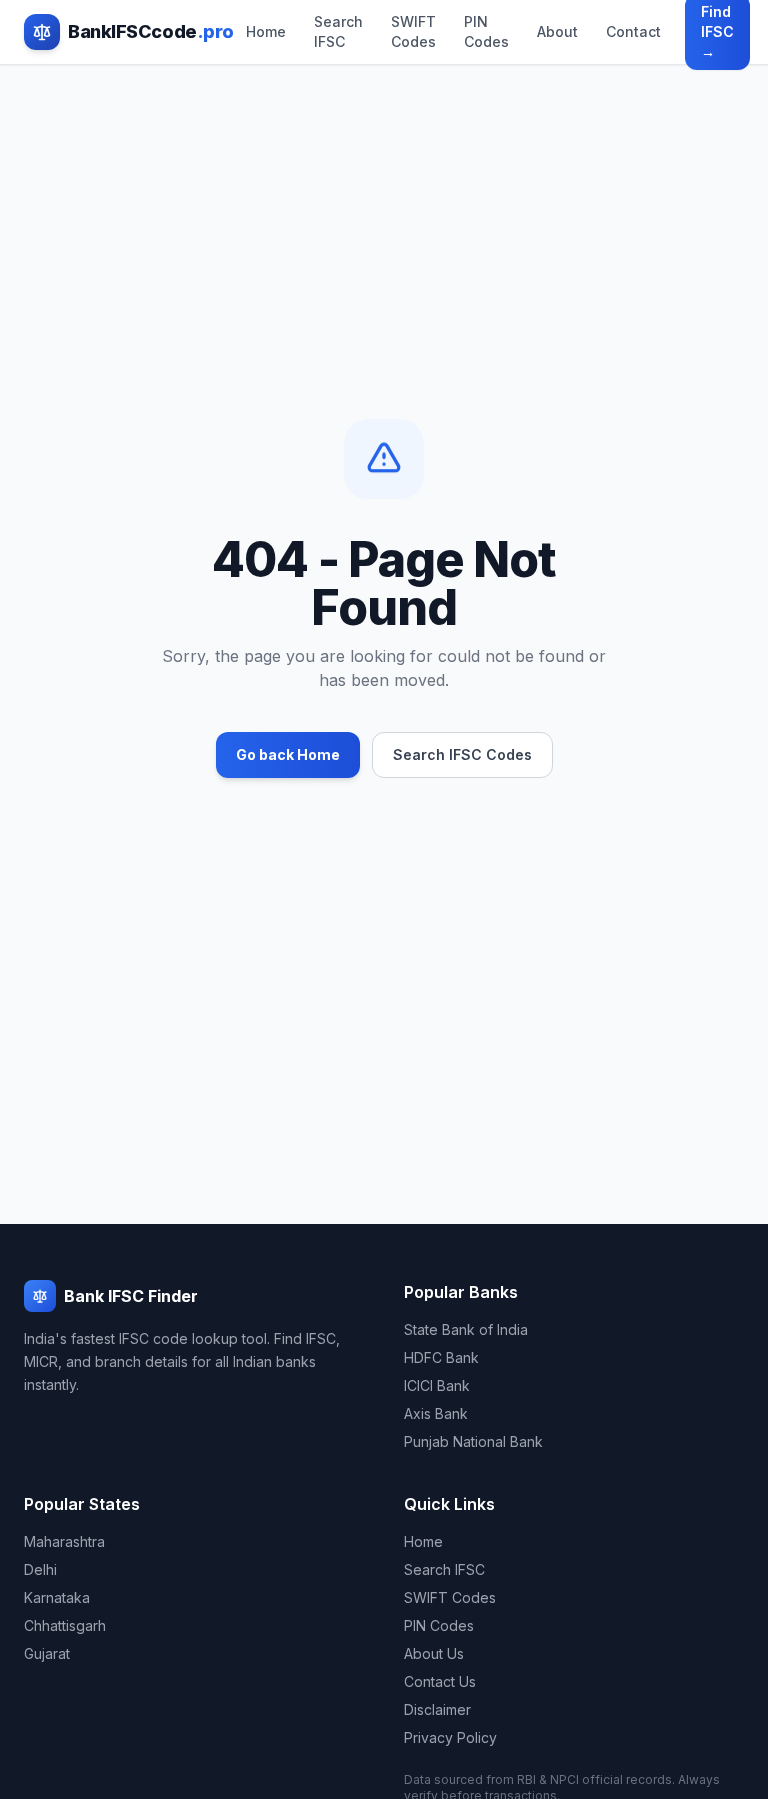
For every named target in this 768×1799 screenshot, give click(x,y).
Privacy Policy (450, 1737)
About (557, 31)
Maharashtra (64, 1541)
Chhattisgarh (65, 1625)
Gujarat (47, 1653)
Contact (633, 31)
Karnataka (57, 1597)
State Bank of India (466, 1329)
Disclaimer (437, 1709)
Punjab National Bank (473, 1441)
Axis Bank (436, 1413)
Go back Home (288, 754)
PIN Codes (486, 31)
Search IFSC (338, 31)
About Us (434, 1653)
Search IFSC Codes (462, 754)
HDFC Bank (441, 1357)
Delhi (40, 1569)
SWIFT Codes (413, 31)
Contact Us (440, 1681)
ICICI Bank (437, 1385)
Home (266, 31)
